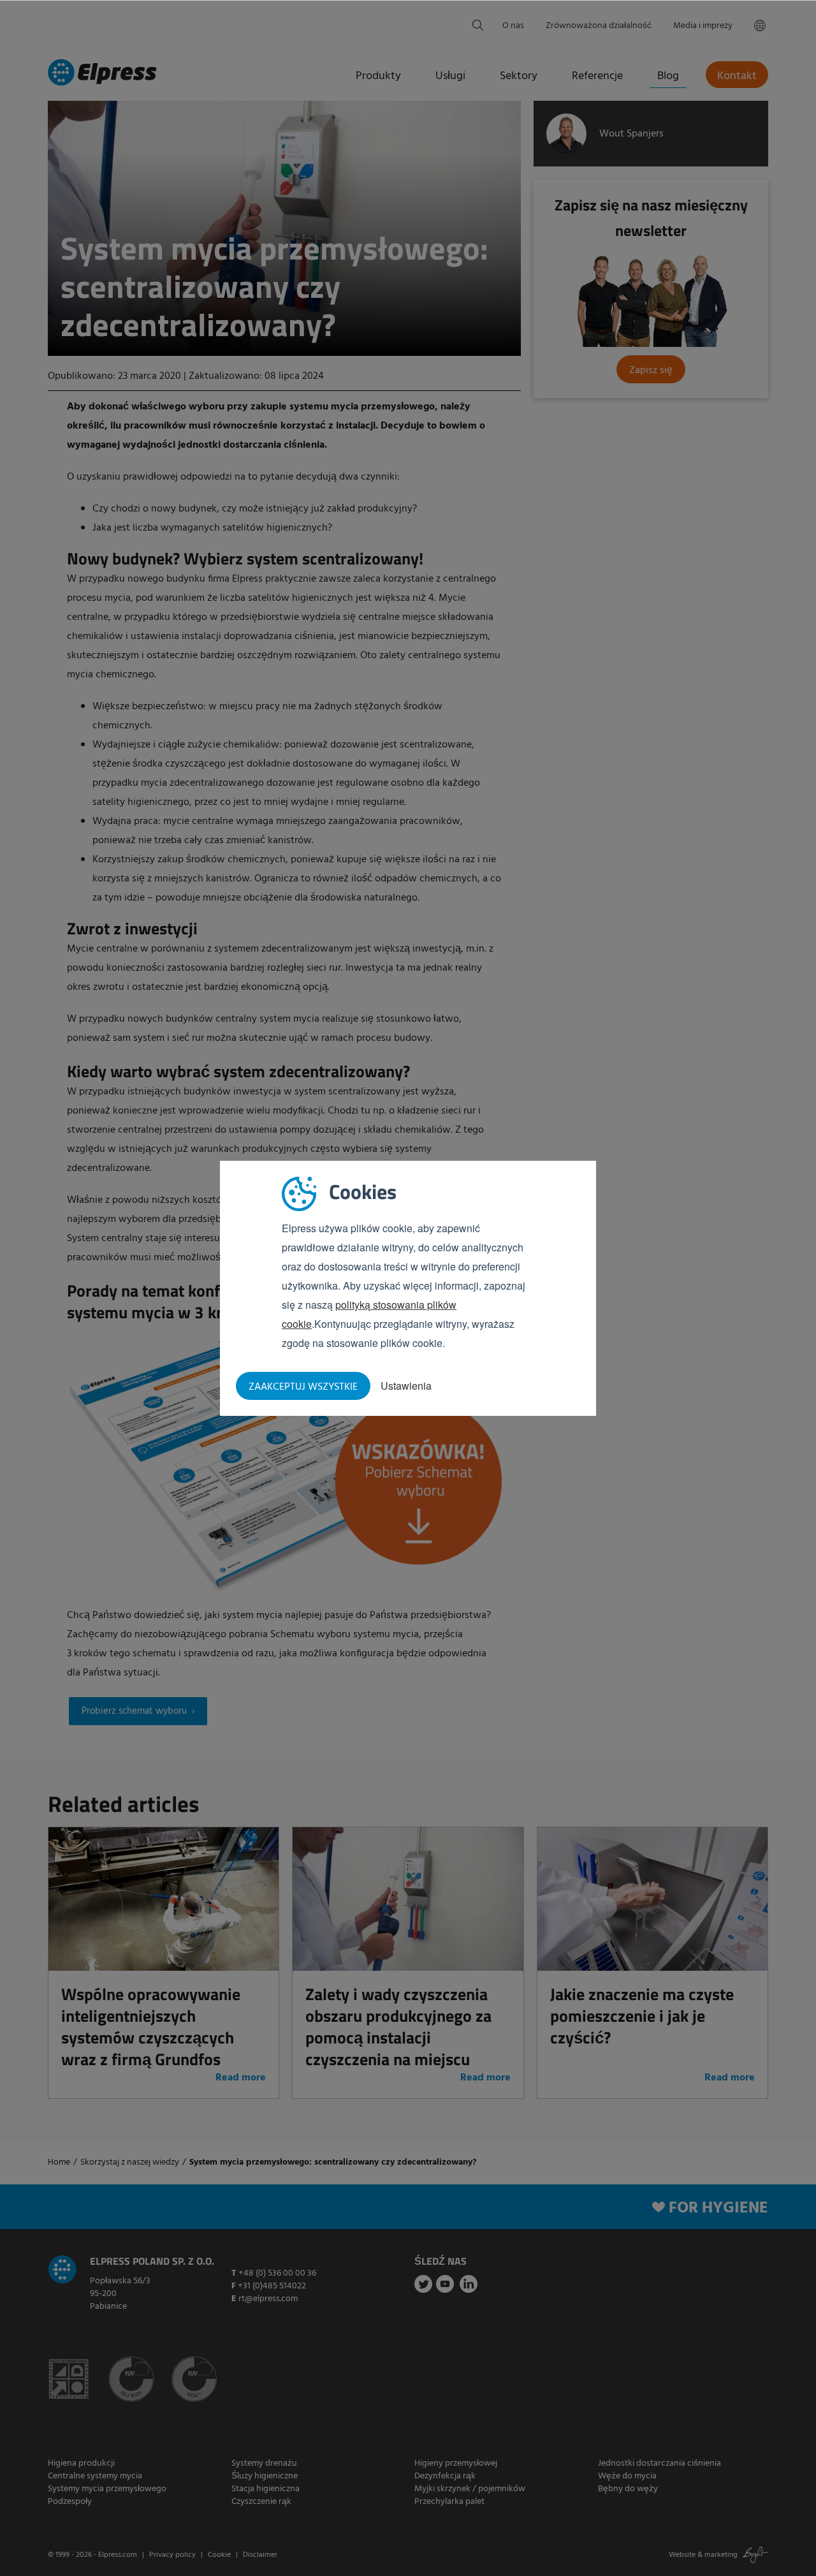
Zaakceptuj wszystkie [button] (303, 1387)
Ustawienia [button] (406, 1386)
